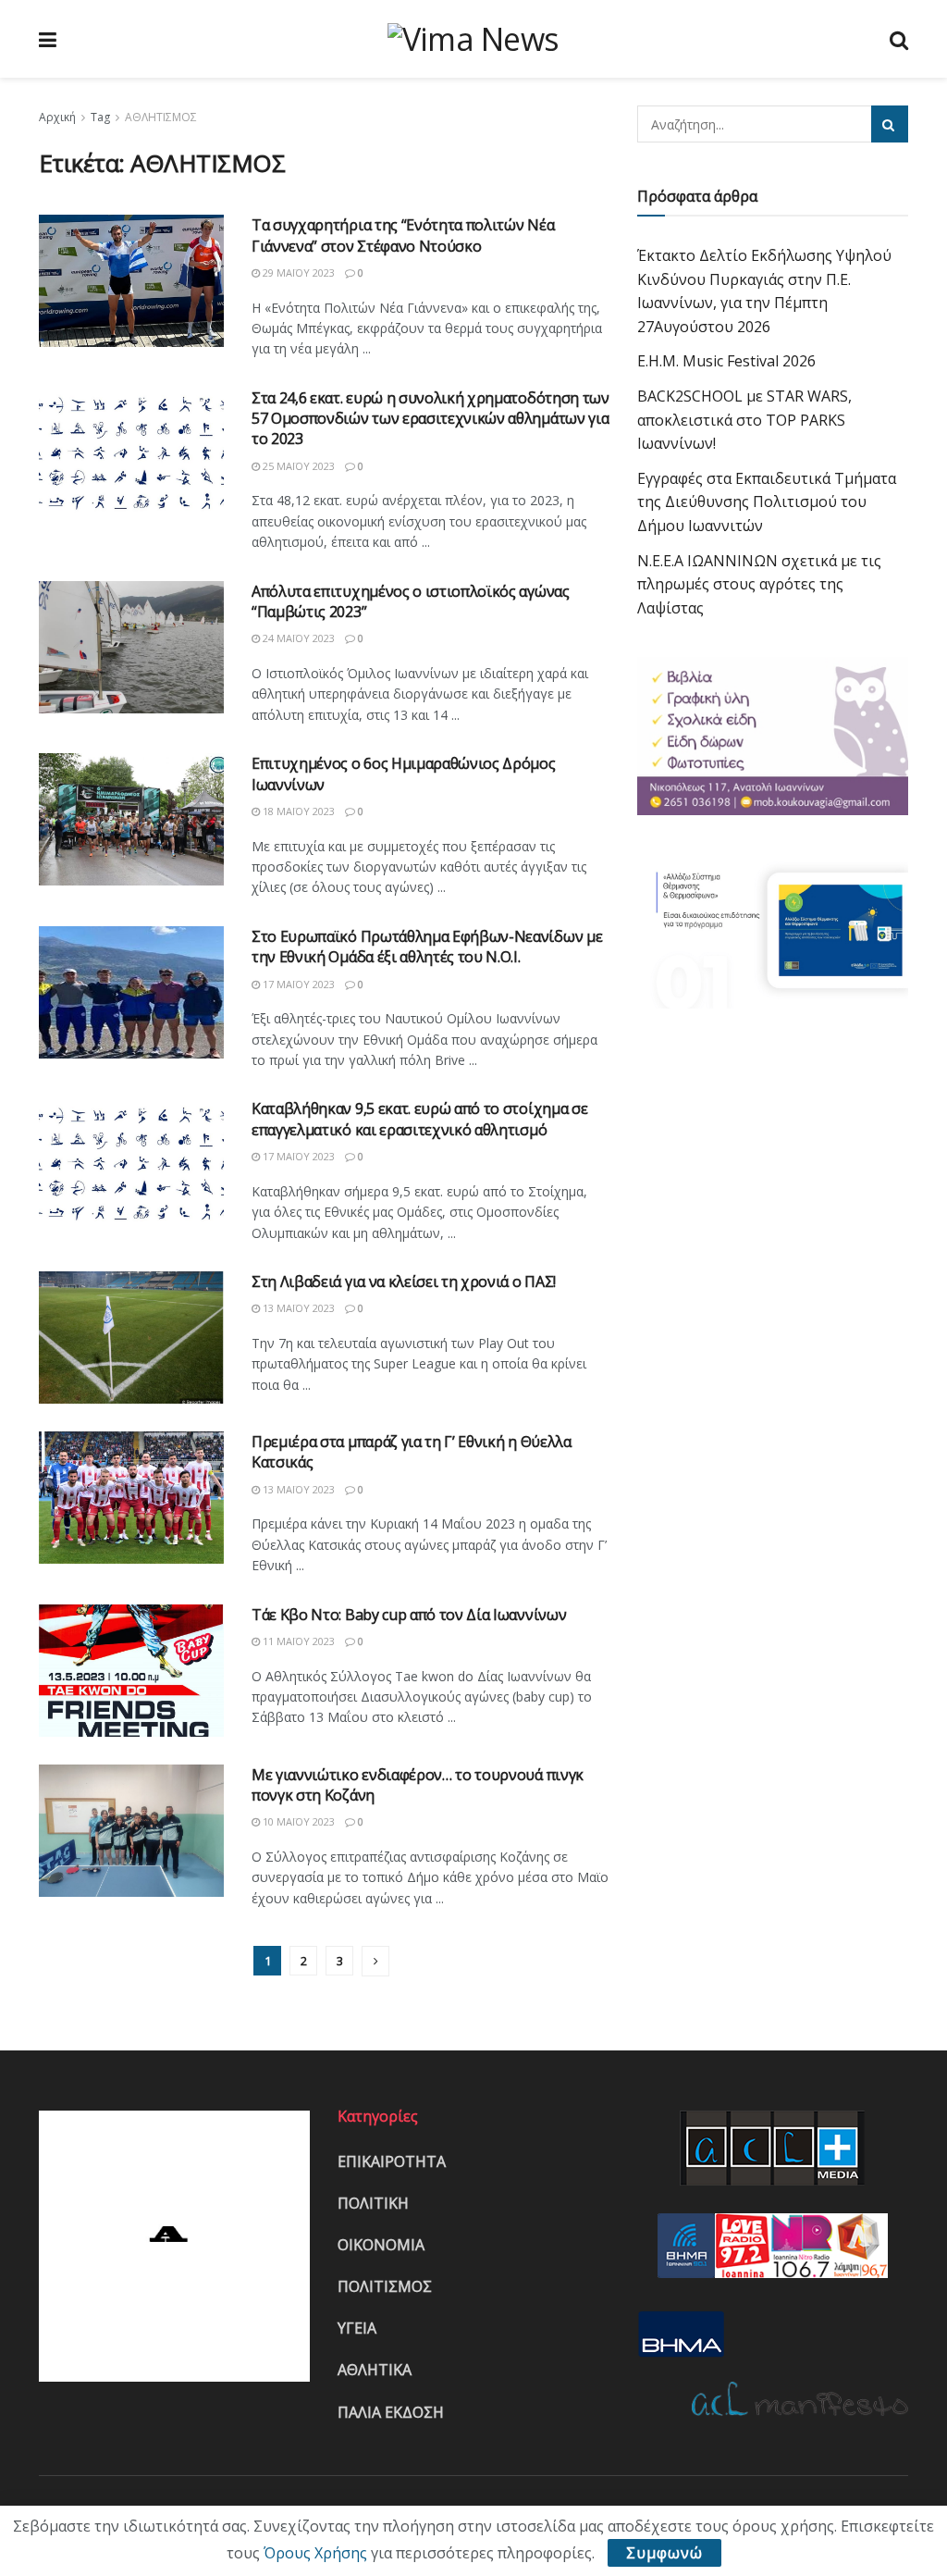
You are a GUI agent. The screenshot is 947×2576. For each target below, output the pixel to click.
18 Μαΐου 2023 (297, 811)
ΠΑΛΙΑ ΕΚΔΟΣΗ (391, 2412)
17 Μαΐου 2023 (297, 984)
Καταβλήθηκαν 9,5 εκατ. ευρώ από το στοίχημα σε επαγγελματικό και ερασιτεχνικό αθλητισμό (419, 1119)
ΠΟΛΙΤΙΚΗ (373, 2203)
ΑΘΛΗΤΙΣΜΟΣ (161, 117)
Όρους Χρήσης (315, 2553)
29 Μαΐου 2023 (297, 272)
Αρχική (57, 117)
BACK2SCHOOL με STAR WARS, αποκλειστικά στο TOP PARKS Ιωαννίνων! (744, 420)
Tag (100, 117)
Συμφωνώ (664, 2553)
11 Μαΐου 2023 (297, 1641)
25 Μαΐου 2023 (297, 466)
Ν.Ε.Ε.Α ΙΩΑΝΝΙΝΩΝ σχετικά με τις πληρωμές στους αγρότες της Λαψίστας (759, 584)
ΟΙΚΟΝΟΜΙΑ (381, 2245)
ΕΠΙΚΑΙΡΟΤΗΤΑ (392, 2161)
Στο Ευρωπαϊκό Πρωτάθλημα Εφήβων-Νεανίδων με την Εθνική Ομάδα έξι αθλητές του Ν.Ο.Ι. (427, 947)
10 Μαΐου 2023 (297, 1821)
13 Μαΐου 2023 (297, 1308)
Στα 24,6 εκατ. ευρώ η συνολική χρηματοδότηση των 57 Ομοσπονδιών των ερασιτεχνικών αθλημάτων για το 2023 (430, 419)
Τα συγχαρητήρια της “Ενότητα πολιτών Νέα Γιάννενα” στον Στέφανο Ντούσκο (403, 235)
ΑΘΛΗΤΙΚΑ (375, 2370)
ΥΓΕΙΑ (357, 2328)
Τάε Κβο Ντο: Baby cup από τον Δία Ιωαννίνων (409, 1615)
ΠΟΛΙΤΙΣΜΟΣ (385, 2286)
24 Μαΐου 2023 (297, 638)
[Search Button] (890, 124)
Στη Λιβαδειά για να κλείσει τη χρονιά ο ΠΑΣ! (404, 1282)
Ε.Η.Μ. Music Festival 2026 (726, 361)
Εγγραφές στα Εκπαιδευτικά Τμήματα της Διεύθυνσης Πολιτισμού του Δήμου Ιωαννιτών (767, 502)
